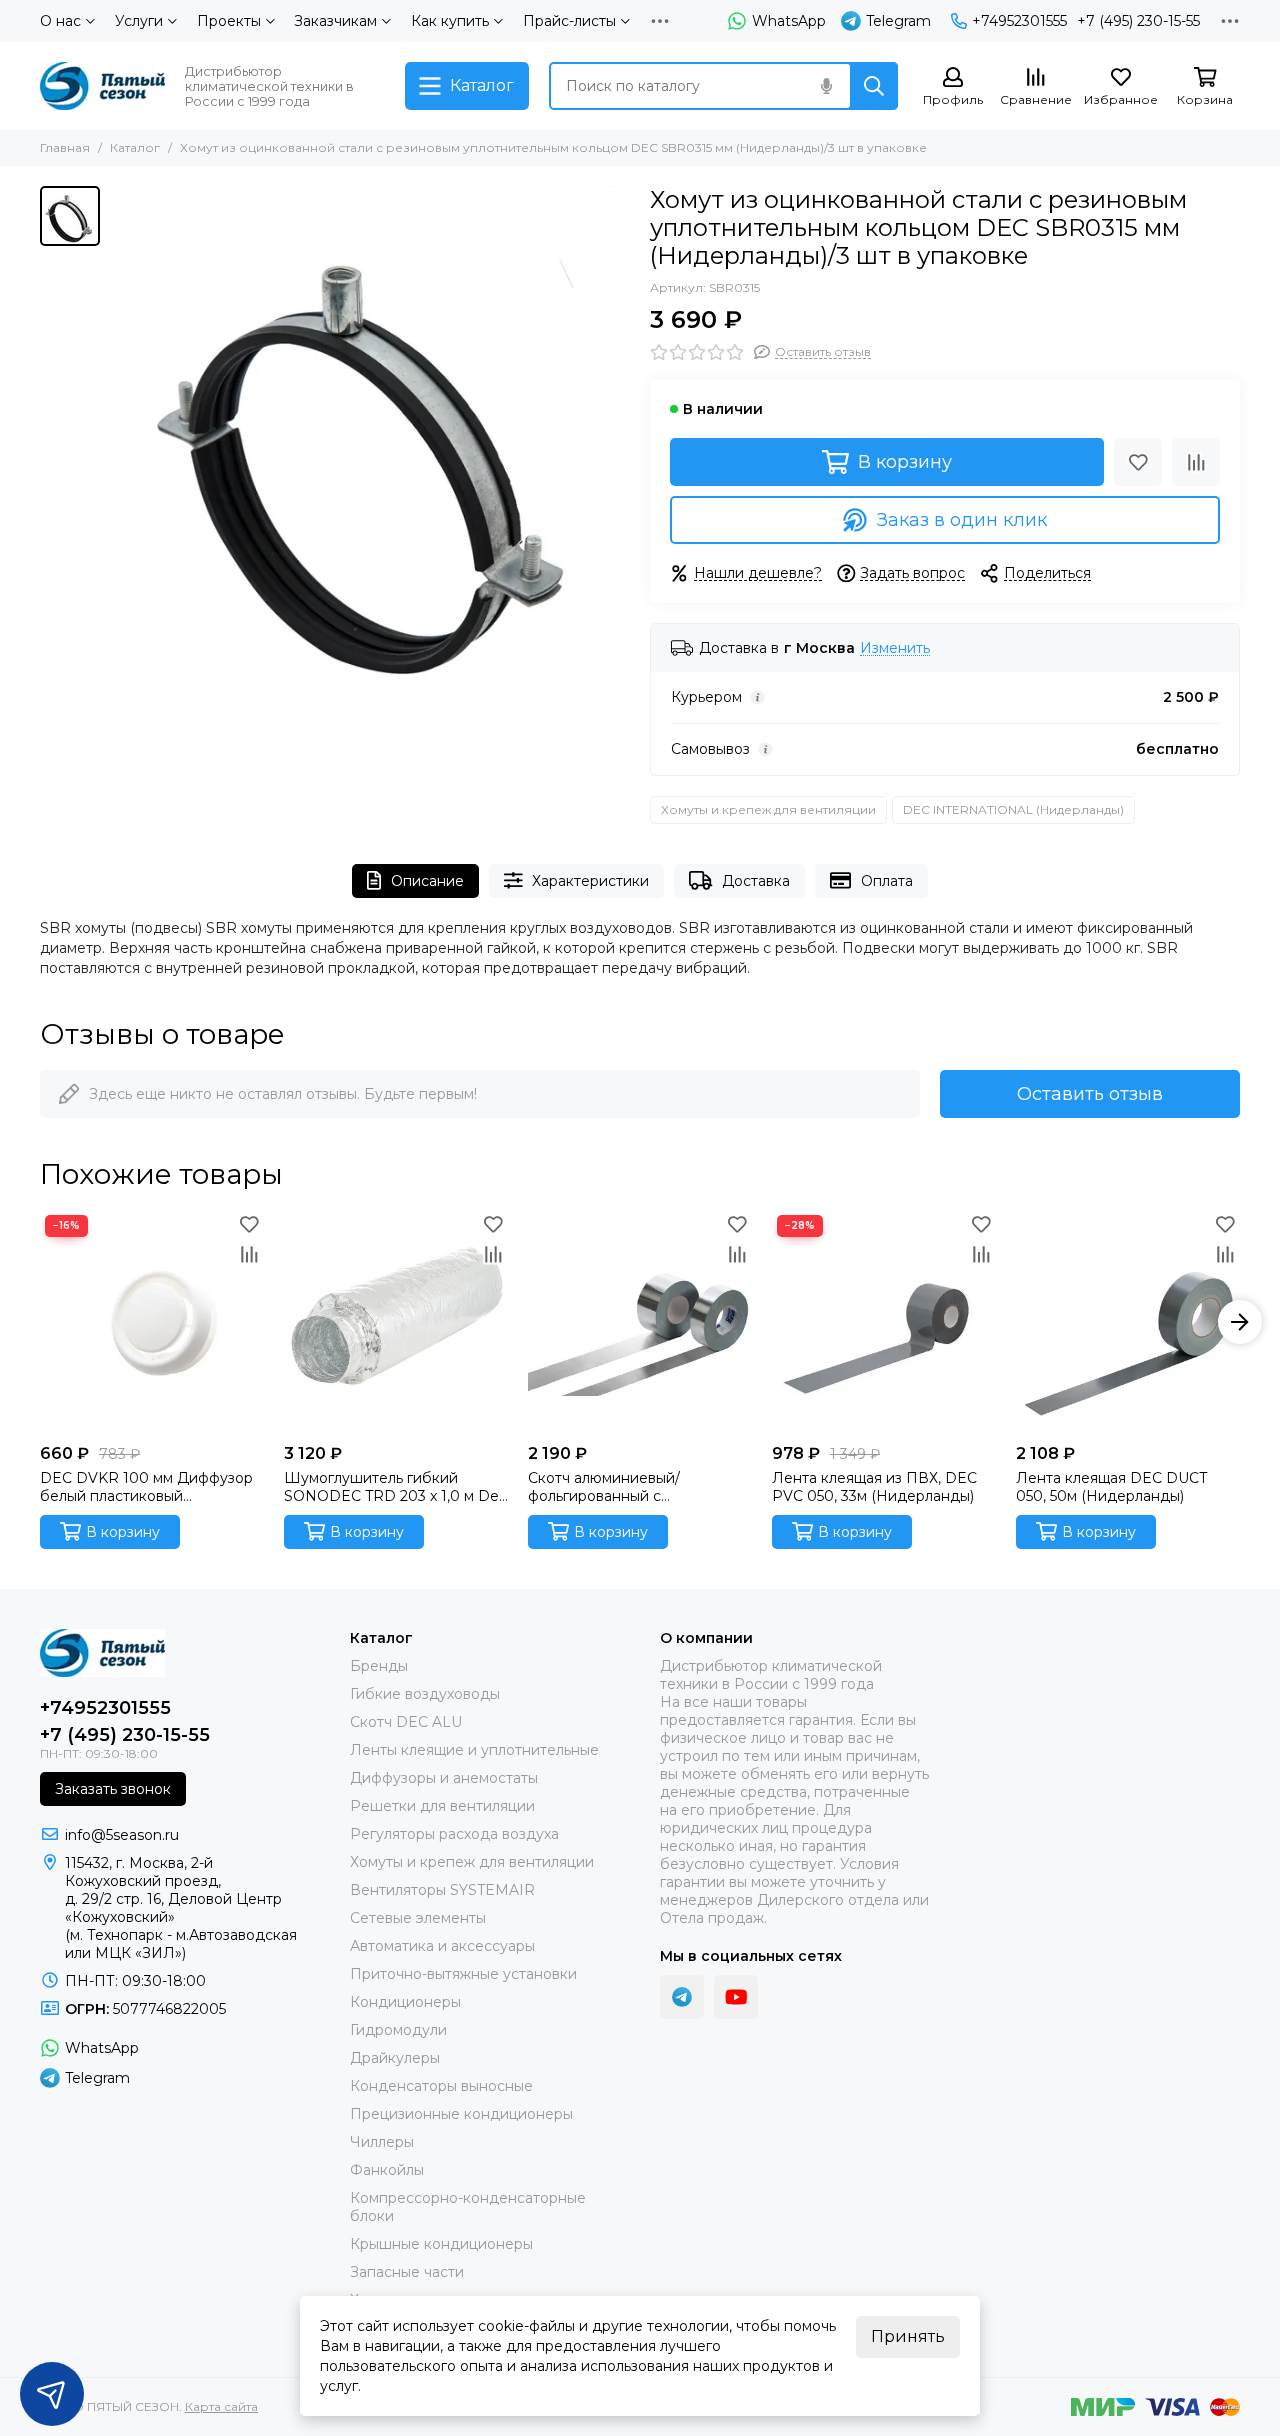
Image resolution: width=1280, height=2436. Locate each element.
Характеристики (590, 881)
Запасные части (407, 2272)
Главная (65, 147)
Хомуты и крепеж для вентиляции (768, 809)
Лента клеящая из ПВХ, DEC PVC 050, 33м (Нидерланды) (874, 1487)
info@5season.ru (122, 1835)
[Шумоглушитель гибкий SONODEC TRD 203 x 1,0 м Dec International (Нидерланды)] (396, 1322)
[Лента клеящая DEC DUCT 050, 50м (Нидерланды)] (1128, 1322)
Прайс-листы (569, 21)
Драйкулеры (395, 2058)
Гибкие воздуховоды (425, 1694)
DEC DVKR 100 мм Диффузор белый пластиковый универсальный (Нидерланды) (149, 1487)
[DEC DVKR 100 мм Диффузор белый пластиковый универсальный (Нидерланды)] (152, 1322)
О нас (60, 21)
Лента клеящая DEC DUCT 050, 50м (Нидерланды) (1111, 1487)
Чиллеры (382, 2142)
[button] (40, 1322)
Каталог (135, 147)
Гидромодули (398, 2030)
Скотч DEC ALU (406, 1722)
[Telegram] (682, 1997)
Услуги (139, 21)
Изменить (895, 648)
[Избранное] (1138, 462)
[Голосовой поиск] (826, 86)
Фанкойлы (387, 2170)
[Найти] (874, 86)
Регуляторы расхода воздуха (454, 1834)
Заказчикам (335, 21)
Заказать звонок (113, 1789)
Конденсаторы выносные (441, 2086)
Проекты (229, 21)
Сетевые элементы (418, 1918)
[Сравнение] (1196, 462)
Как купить (450, 21)
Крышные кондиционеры (441, 2244)
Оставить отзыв (1090, 1094)
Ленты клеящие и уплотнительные (474, 1750)
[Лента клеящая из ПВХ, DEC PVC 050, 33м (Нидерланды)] (884, 1322)
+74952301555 (1019, 21)
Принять (908, 2336)
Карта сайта (221, 2406)
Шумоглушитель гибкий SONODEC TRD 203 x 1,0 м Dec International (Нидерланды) (395, 1487)
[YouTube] (736, 1997)
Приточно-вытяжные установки (463, 1974)
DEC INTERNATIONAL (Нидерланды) (1013, 809)
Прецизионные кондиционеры (461, 2114)
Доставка (756, 881)
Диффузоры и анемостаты (444, 1778)
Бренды (379, 1666)
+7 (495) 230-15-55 (1138, 21)
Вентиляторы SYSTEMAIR (442, 1890)
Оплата (887, 881)
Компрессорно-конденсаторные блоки (468, 2207)
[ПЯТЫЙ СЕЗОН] (102, 86)
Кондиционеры (405, 2002)
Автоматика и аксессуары (442, 1946)
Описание (427, 881)
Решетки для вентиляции (442, 1806)
